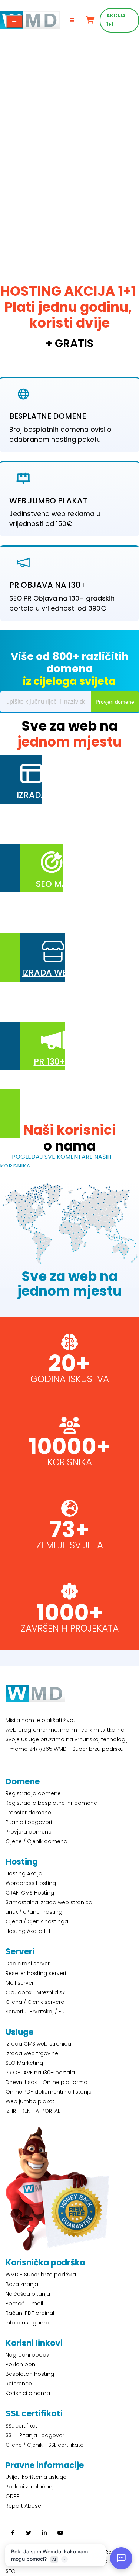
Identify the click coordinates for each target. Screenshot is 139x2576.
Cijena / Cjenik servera (35, 2002)
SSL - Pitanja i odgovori (36, 2435)
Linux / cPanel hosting (34, 1912)
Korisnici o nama (28, 2393)
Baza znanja (22, 2284)
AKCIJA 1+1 (116, 20)
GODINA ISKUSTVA (70, 1379)
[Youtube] (60, 2533)
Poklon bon (20, 2364)
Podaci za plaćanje (31, 2487)
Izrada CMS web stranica (38, 2044)
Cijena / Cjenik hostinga (37, 1921)
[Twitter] (29, 2533)
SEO (11, 2571)
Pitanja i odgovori (29, 1822)
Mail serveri (20, 1983)
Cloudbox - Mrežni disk (35, 1992)
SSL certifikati (22, 2426)
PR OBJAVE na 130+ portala (40, 2073)
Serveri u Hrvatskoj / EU (35, 2012)
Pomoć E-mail (24, 2303)
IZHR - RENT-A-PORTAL (33, 2111)
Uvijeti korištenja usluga (36, 2477)
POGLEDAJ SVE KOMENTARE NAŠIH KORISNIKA (56, 1161)
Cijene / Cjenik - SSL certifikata (45, 2445)
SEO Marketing (24, 2063)
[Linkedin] (44, 2533)
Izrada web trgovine (32, 2053)
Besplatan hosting (30, 2374)
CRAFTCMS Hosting (30, 1893)
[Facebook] (13, 2533)
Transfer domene (28, 1813)
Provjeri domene (115, 702)
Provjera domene (29, 1832)
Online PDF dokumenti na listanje (49, 2092)
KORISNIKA (70, 1462)
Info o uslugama (27, 2323)
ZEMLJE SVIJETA (70, 1545)
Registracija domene (33, 1793)
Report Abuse (23, 2506)
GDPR (13, 2496)
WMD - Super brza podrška (41, 2275)
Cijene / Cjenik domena (37, 1841)
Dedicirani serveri (28, 1964)
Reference (19, 2384)
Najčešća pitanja (28, 2294)
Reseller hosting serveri (36, 1973)
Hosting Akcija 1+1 (28, 1931)
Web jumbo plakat (30, 2101)
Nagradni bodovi (28, 2355)
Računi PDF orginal (30, 2313)
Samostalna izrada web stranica (49, 1902)
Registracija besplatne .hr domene (51, 1803)
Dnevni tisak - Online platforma (47, 2082)
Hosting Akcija (24, 1873)
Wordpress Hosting (31, 1883)
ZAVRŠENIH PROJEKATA (70, 1628)
